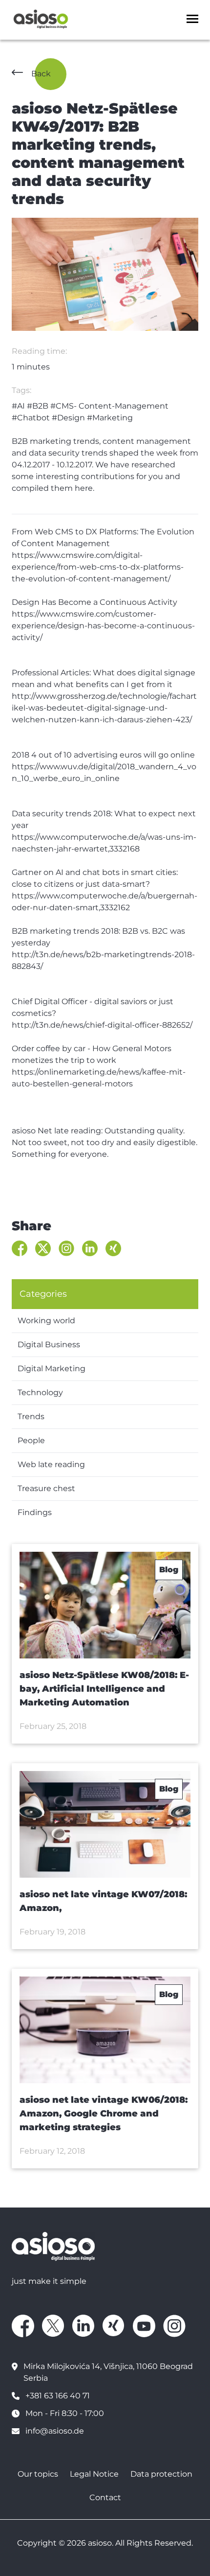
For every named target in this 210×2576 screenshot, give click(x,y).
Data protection (161, 2474)
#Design (68, 418)
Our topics (38, 2474)
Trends (31, 1416)
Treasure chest (46, 1488)
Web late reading (51, 1464)
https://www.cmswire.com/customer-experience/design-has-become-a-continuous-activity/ (103, 626)
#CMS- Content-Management (109, 406)
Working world (46, 1321)
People (31, 1440)
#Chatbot (31, 418)
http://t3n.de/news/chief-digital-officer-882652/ (102, 1025)
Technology (40, 1392)
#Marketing (110, 418)
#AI (18, 406)
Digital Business (49, 1345)
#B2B (38, 406)
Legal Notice (94, 2474)
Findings (35, 1512)
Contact (105, 2497)
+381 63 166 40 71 (58, 2396)
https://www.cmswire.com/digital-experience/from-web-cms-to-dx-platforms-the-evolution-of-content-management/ (98, 567)
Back (41, 74)
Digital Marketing (52, 1368)
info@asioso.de (55, 2431)
